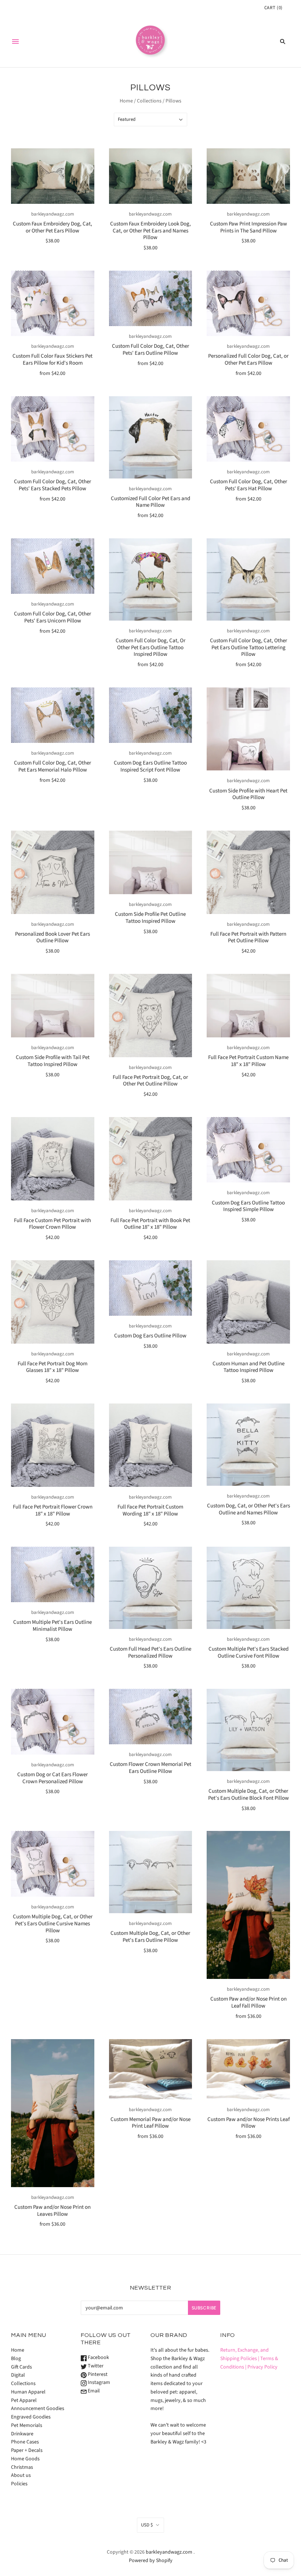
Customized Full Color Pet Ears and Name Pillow (150, 502)
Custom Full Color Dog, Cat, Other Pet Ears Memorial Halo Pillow (52, 766)
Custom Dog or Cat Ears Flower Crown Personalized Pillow (52, 1778)
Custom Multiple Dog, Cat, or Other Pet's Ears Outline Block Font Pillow (249, 1795)
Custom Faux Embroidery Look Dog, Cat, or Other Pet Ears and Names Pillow (150, 231)
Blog (16, 2359)
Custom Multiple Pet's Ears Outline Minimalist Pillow (52, 1626)
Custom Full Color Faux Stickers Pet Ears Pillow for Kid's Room (52, 360)
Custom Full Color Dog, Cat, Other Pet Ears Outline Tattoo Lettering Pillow (249, 648)
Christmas (22, 2467)
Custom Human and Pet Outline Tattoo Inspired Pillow (249, 1367)
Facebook (98, 2358)
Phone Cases (25, 2442)
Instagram (98, 2382)
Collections (149, 101)
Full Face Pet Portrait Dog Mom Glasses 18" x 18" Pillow (52, 1367)
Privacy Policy (262, 2367)
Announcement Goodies (38, 2409)
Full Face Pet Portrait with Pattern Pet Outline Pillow (248, 937)
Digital (18, 2375)
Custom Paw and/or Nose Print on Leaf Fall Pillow (249, 2002)
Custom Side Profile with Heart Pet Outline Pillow (248, 794)
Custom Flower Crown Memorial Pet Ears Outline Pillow (150, 1768)
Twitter (95, 2366)
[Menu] (15, 41)
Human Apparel (28, 2392)
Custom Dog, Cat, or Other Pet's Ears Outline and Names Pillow (249, 1509)
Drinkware (22, 2434)
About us (21, 2475)
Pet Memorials (27, 2425)
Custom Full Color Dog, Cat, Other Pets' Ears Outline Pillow (150, 350)
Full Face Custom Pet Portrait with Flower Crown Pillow (52, 1224)
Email (93, 2391)
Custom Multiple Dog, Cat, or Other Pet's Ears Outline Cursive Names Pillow (53, 1924)
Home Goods (25, 2459)
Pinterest (97, 2374)
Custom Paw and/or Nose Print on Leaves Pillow (52, 2211)
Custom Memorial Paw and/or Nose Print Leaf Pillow (150, 2123)
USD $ (147, 2525)
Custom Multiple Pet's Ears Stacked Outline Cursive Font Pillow (249, 1652)
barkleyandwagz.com (53, 214)
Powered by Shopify (151, 2561)
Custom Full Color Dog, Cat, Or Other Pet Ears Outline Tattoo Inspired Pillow (150, 648)
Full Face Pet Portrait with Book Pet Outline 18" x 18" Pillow (150, 1224)
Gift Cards (21, 2367)
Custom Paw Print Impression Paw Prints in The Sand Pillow (249, 227)
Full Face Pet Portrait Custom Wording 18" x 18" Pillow (150, 1510)
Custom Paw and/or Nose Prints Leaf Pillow (249, 2123)
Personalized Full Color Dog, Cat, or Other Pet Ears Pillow (248, 360)
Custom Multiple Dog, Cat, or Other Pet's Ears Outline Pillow (150, 1937)
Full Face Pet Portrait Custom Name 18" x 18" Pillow (248, 1061)
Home (126, 101)
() (273, 8)
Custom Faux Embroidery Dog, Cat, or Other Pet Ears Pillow (52, 227)
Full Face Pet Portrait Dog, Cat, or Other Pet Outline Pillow (150, 1081)
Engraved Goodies (31, 2417)
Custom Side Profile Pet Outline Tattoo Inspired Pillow (150, 918)
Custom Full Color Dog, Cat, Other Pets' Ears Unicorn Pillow (52, 617)
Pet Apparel (24, 2400)
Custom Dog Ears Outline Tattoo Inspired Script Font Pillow (150, 766)
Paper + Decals (27, 2450)
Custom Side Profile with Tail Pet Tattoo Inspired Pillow (53, 1061)
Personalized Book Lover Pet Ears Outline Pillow (52, 937)
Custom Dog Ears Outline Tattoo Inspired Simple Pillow (248, 1206)
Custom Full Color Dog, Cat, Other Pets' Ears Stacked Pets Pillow (52, 485)
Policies (19, 2484)
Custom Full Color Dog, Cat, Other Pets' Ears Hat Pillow (249, 485)
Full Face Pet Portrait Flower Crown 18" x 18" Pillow (53, 1510)
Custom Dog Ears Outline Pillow (150, 1336)
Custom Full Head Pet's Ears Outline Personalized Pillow (150, 1652)
